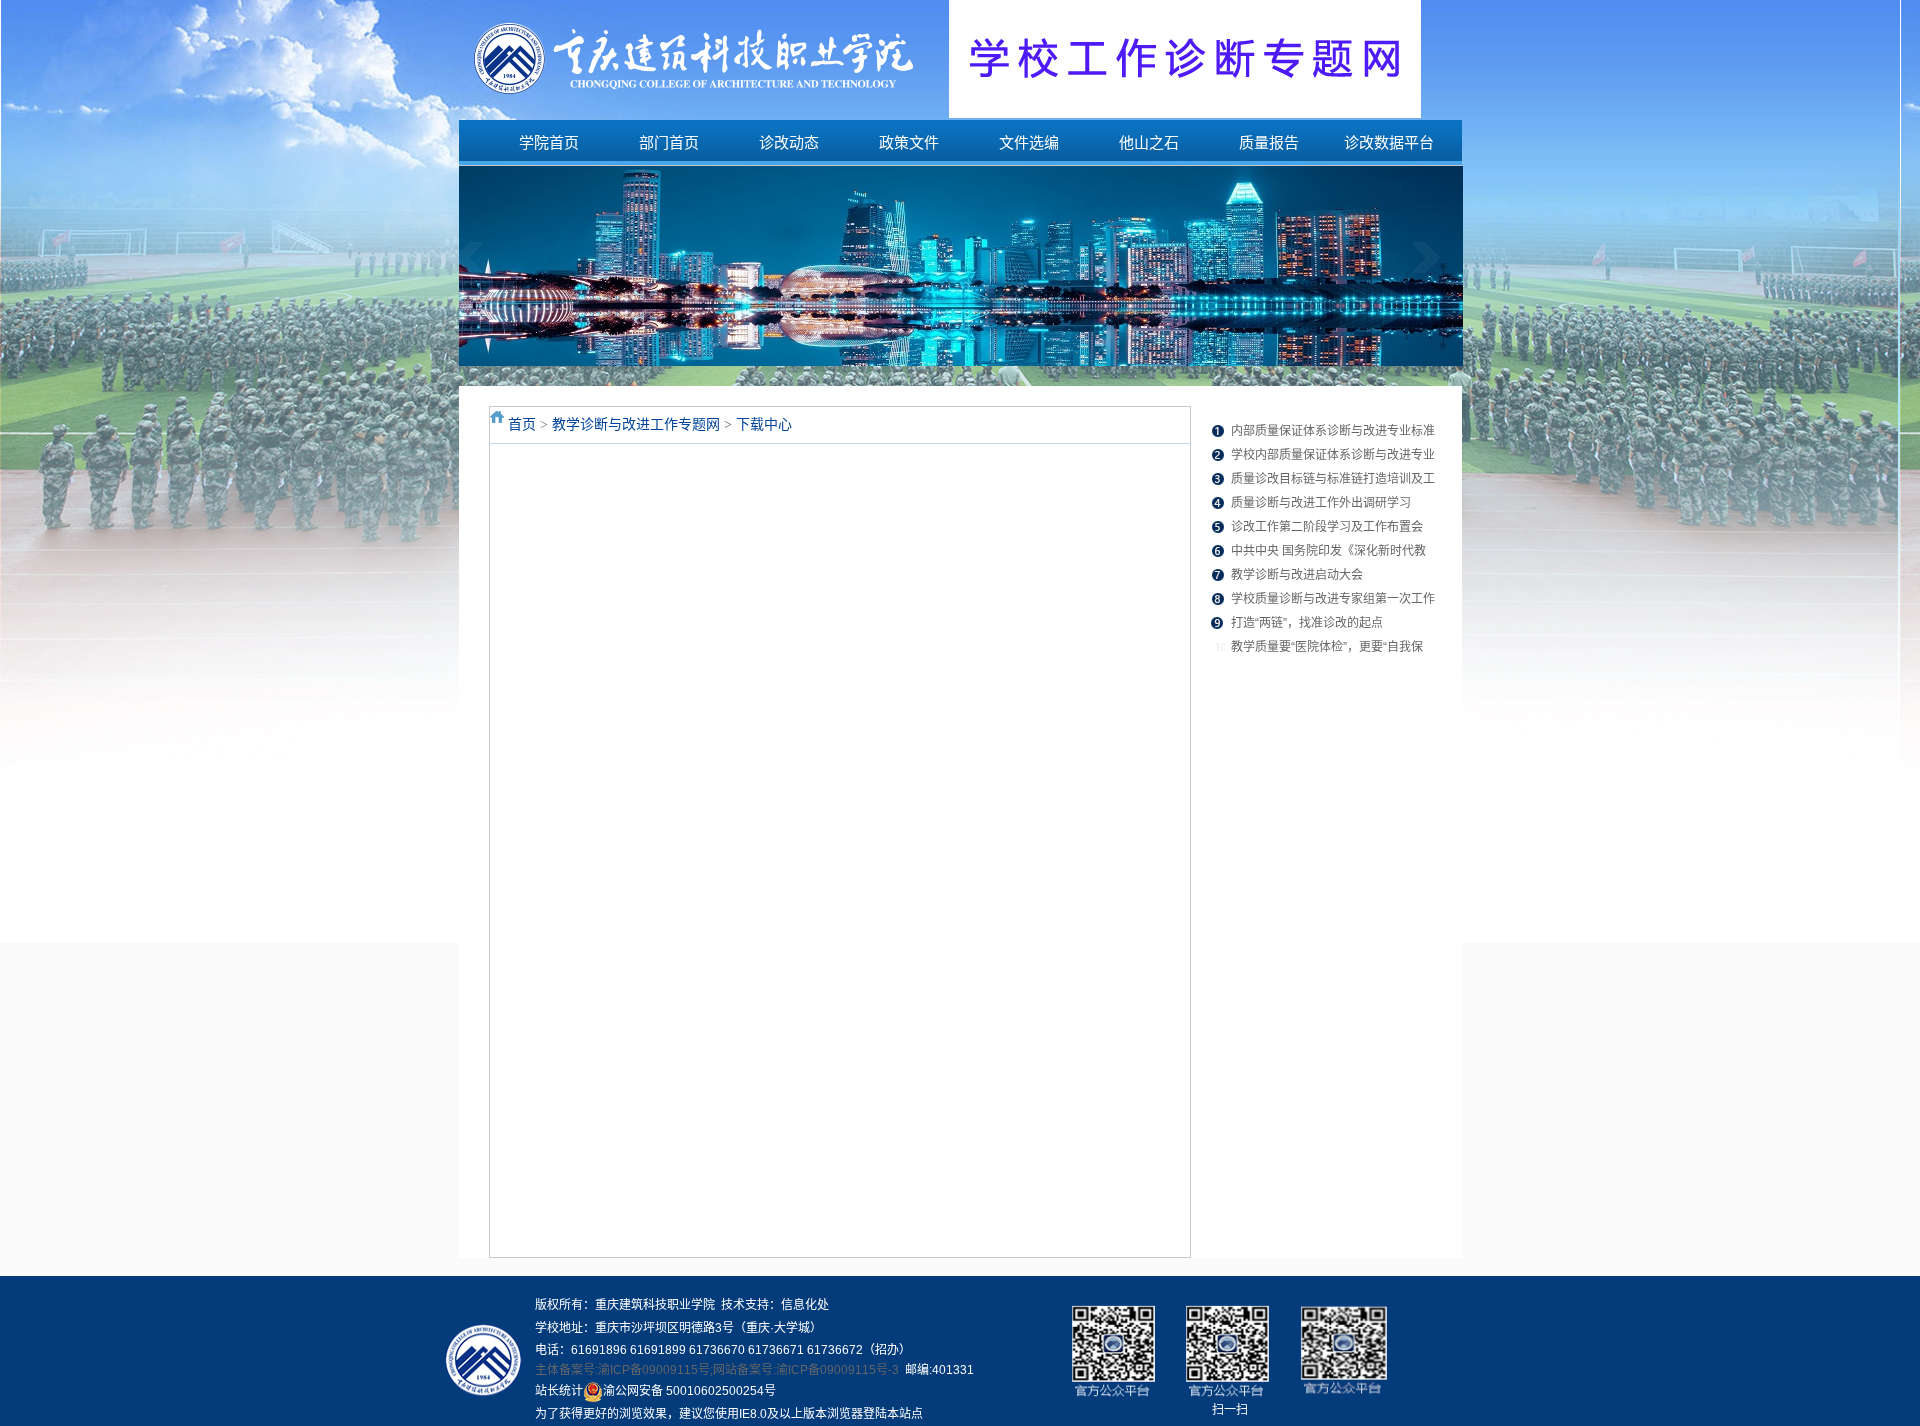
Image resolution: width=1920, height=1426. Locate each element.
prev (482, 272)
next (1439, 272)
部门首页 (669, 142)
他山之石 (1149, 142)
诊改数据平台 (1389, 142)
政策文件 (909, 142)
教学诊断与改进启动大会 (1297, 575)
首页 (522, 424)
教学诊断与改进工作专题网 (636, 424)
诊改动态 (789, 142)
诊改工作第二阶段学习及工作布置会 (1327, 527)
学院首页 (549, 142)
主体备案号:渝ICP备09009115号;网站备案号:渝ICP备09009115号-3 (717, 1370)
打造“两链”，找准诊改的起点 (1307, 623)
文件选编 (1029, 142)
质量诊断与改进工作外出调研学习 (1321, 503)
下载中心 (764, 424)
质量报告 (1269, 142)
